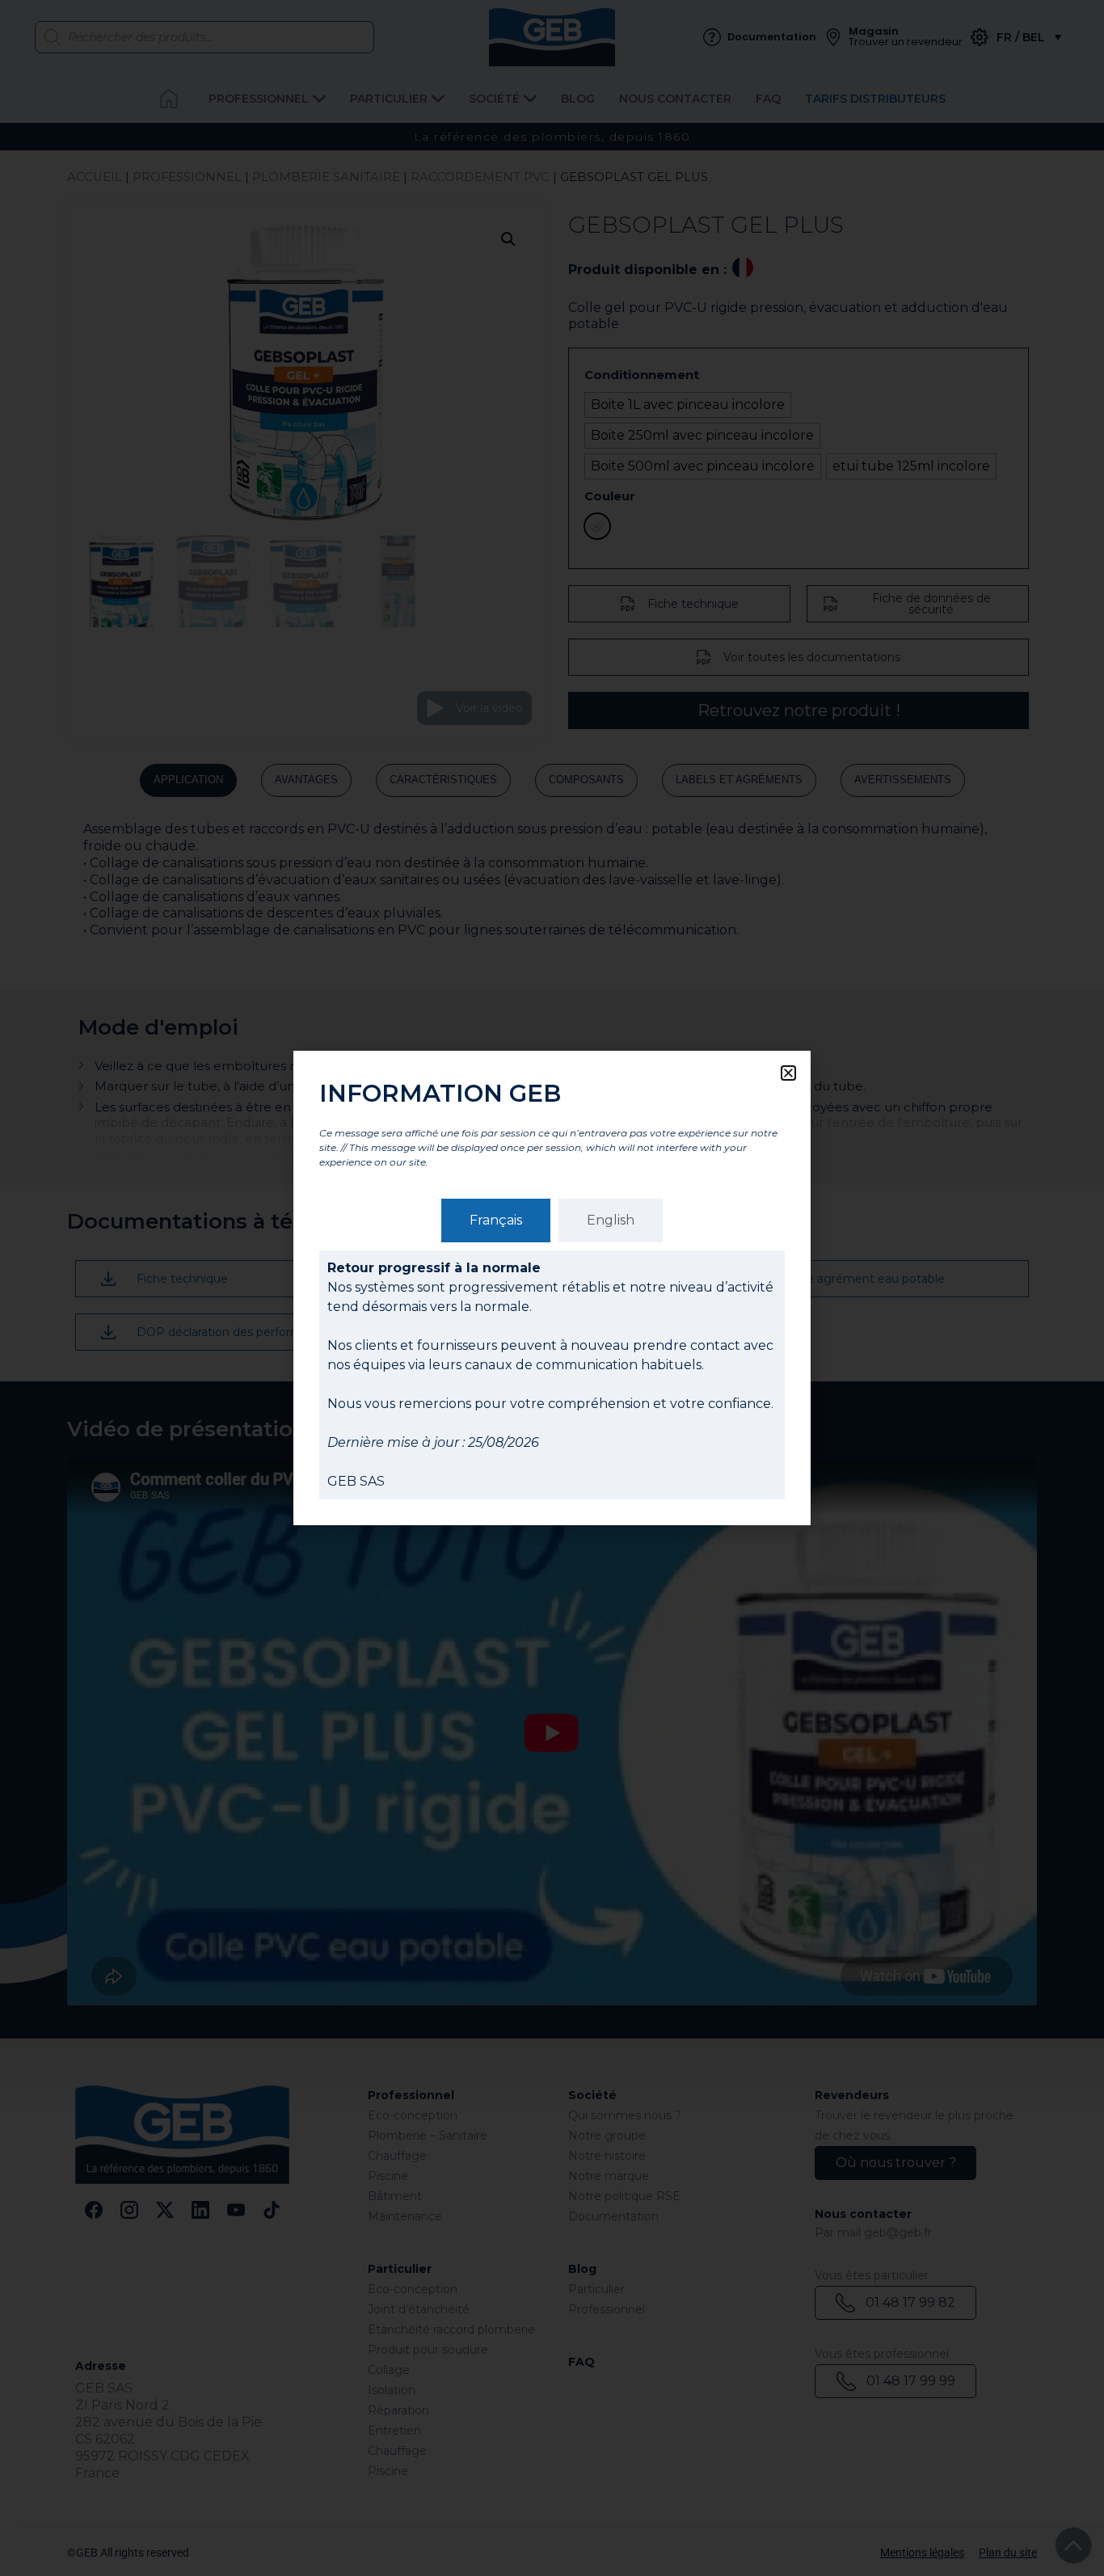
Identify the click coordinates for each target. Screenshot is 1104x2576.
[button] (788, 1073)
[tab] (496, 1221)
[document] (552, 1288)
